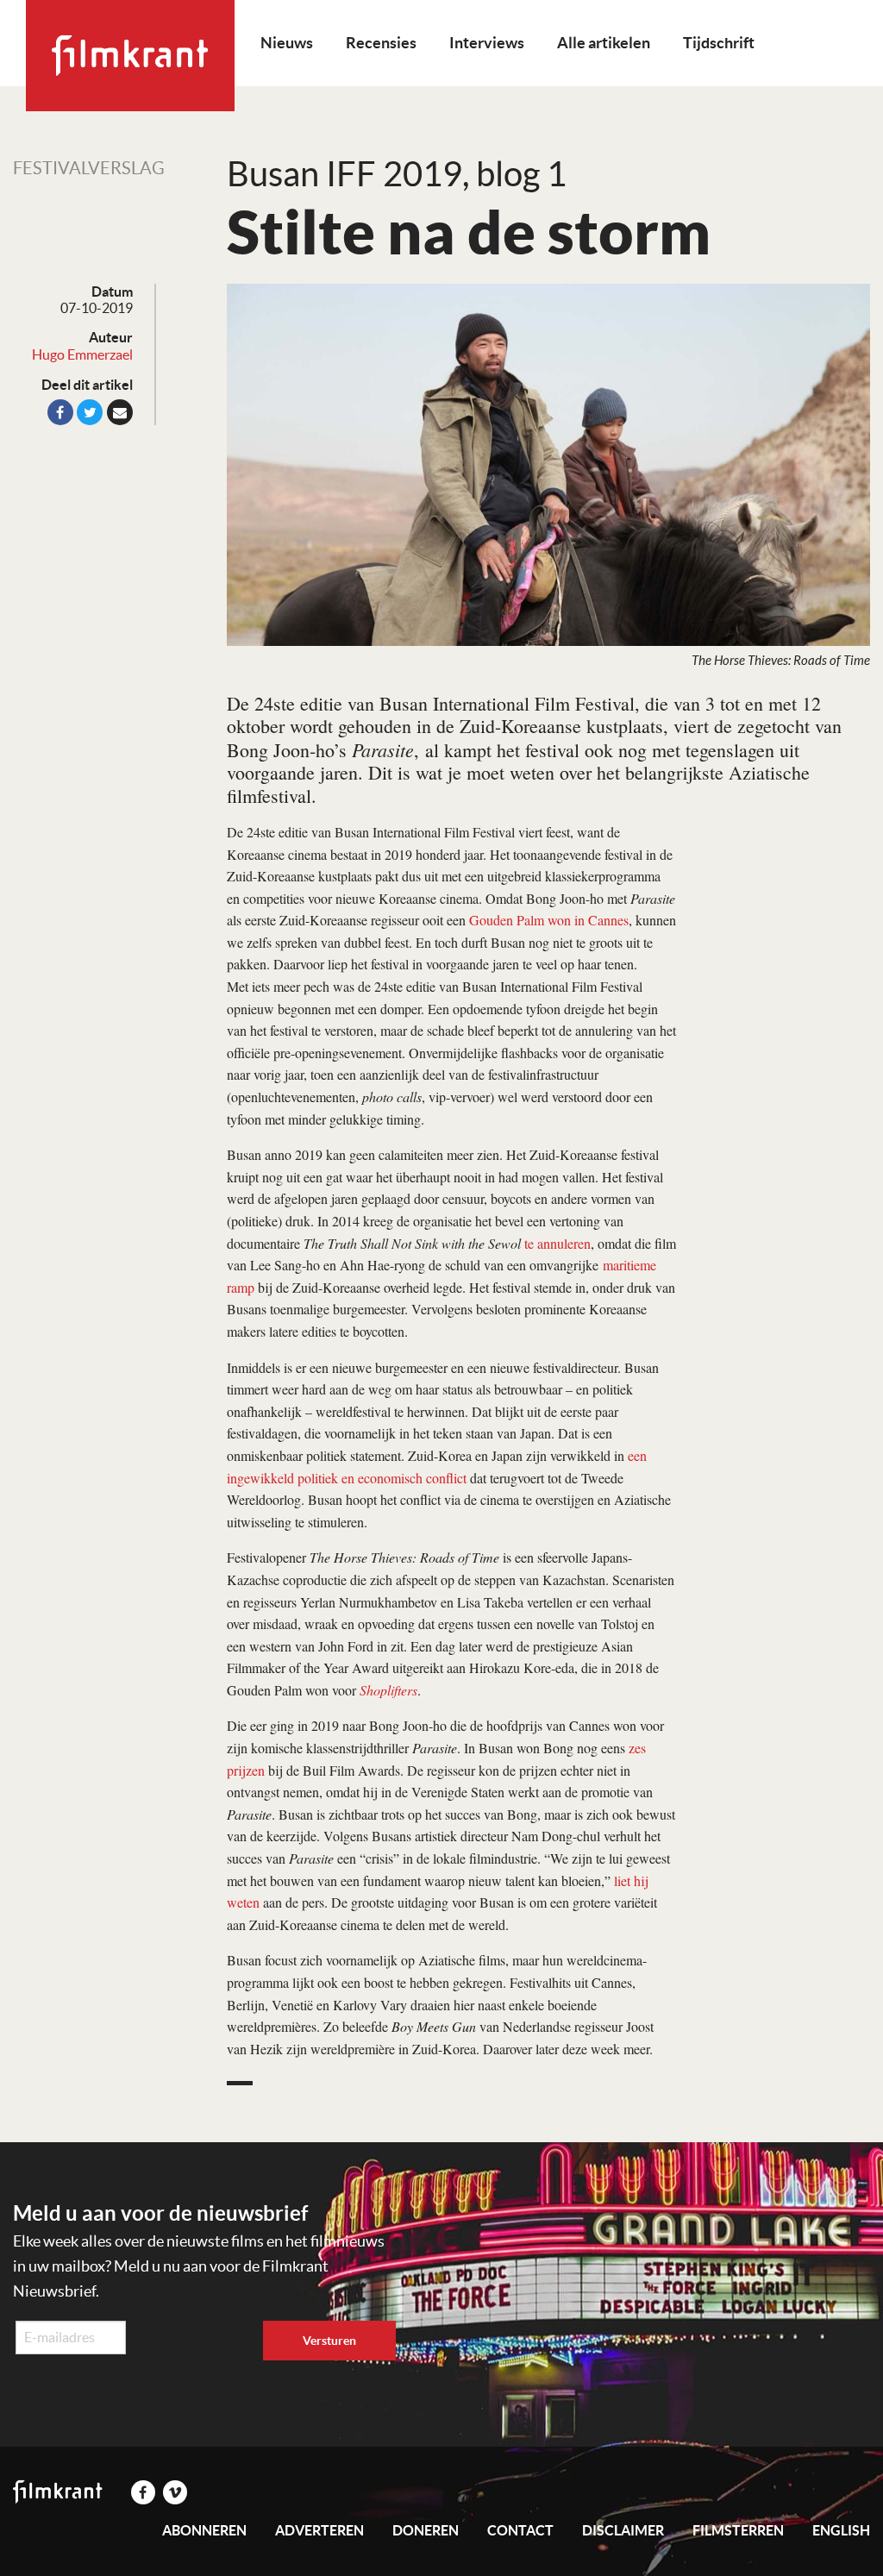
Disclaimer (623, 2530)
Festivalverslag (89, 168)
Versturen (329, 2341)
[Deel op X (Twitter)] (90, 412)
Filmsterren (738, 2530)
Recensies (381, 43)
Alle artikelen (604, 43)
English (841, 2530)
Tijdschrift (719, 43)
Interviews (487, 43)
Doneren (426, 2530)
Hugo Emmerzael (82, 354)
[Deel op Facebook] (60, 412)
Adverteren (319, 2530)
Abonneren (204, 2530)
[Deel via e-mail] (120, 412)
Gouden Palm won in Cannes (549, 920)
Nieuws (287, 43)
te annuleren (557, 1243)
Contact (520, 2530)
